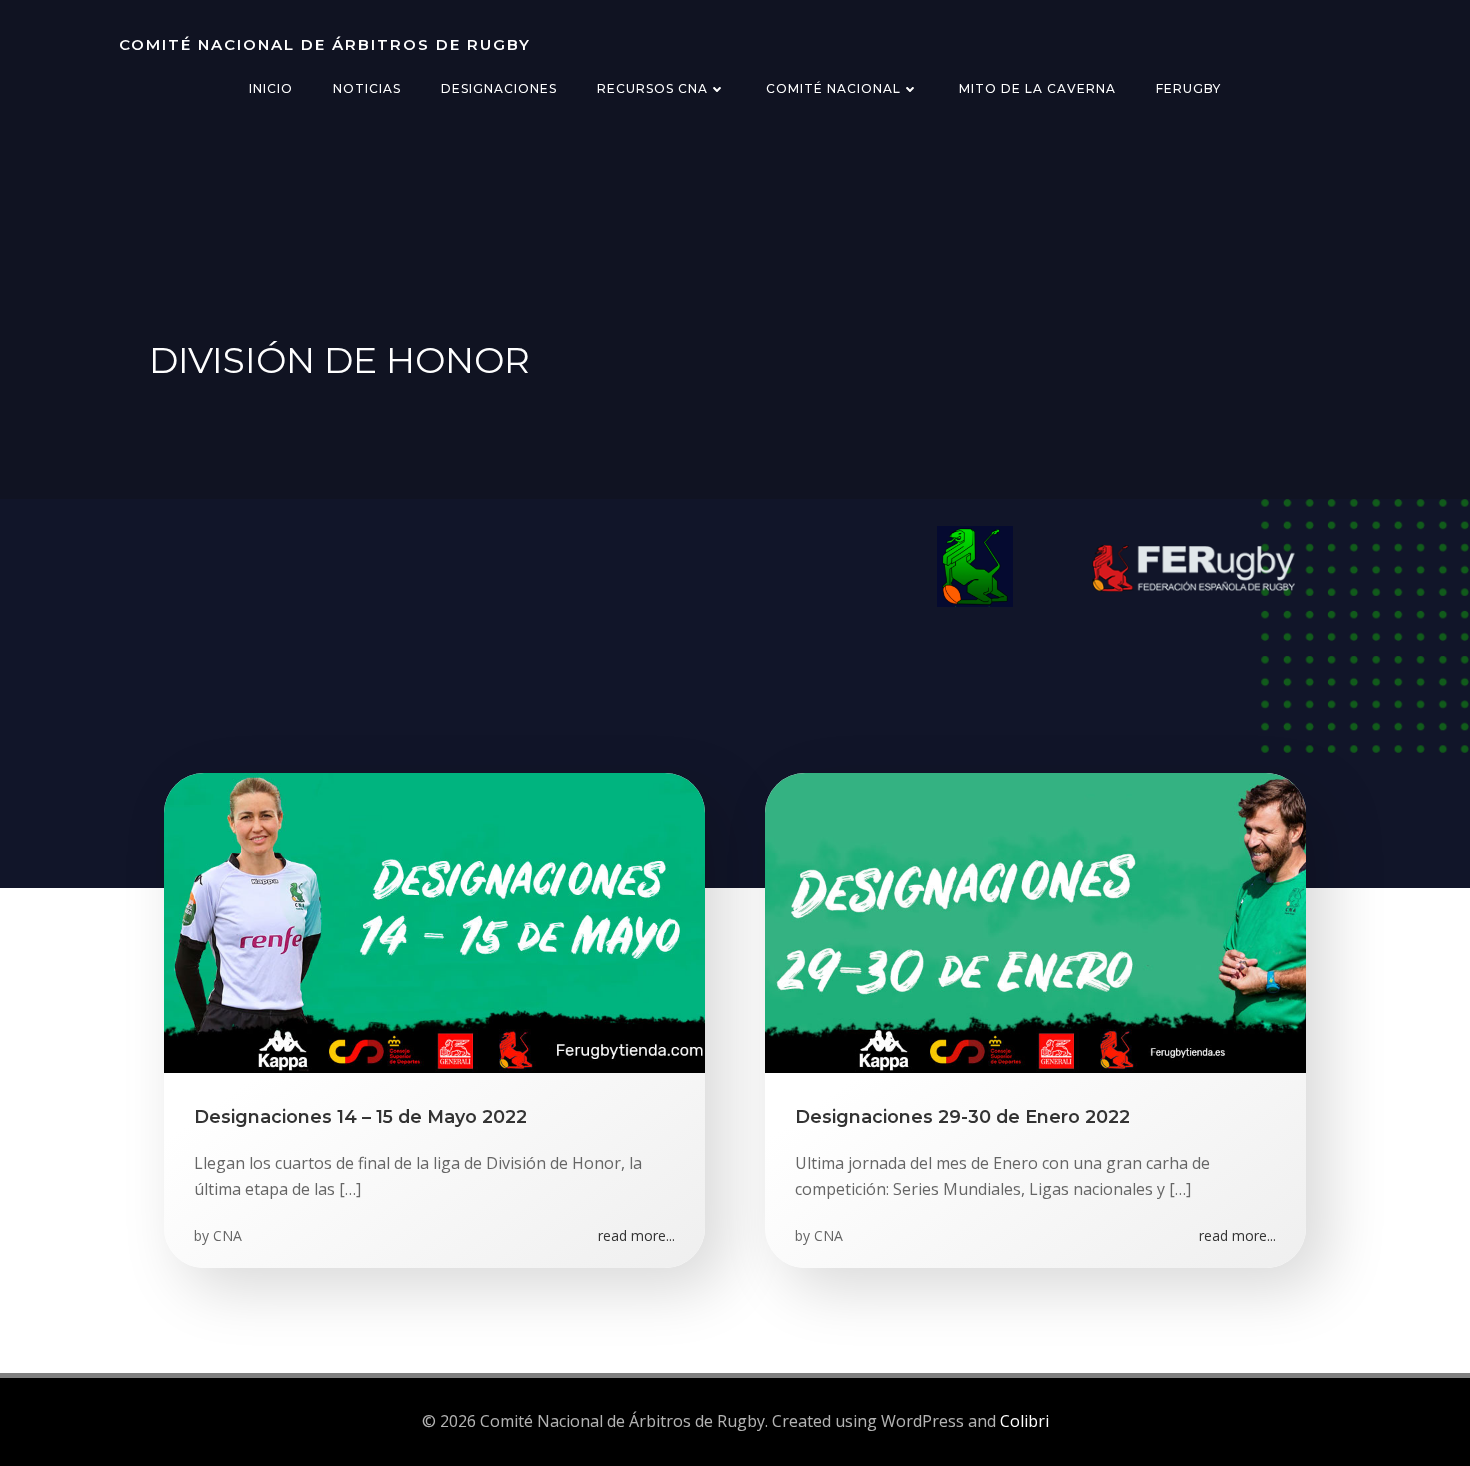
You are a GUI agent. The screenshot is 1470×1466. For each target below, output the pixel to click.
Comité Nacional (833, 88)
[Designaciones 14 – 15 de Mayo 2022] (434, 921)
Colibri (1024, 1421)
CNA (227, 1235)
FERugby (1188, 88)
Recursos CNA (652, 88)
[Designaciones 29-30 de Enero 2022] (1035, 921)
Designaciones (499, 88)
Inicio (271, 88)
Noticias (367, 88)
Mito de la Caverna (1037, 88)
